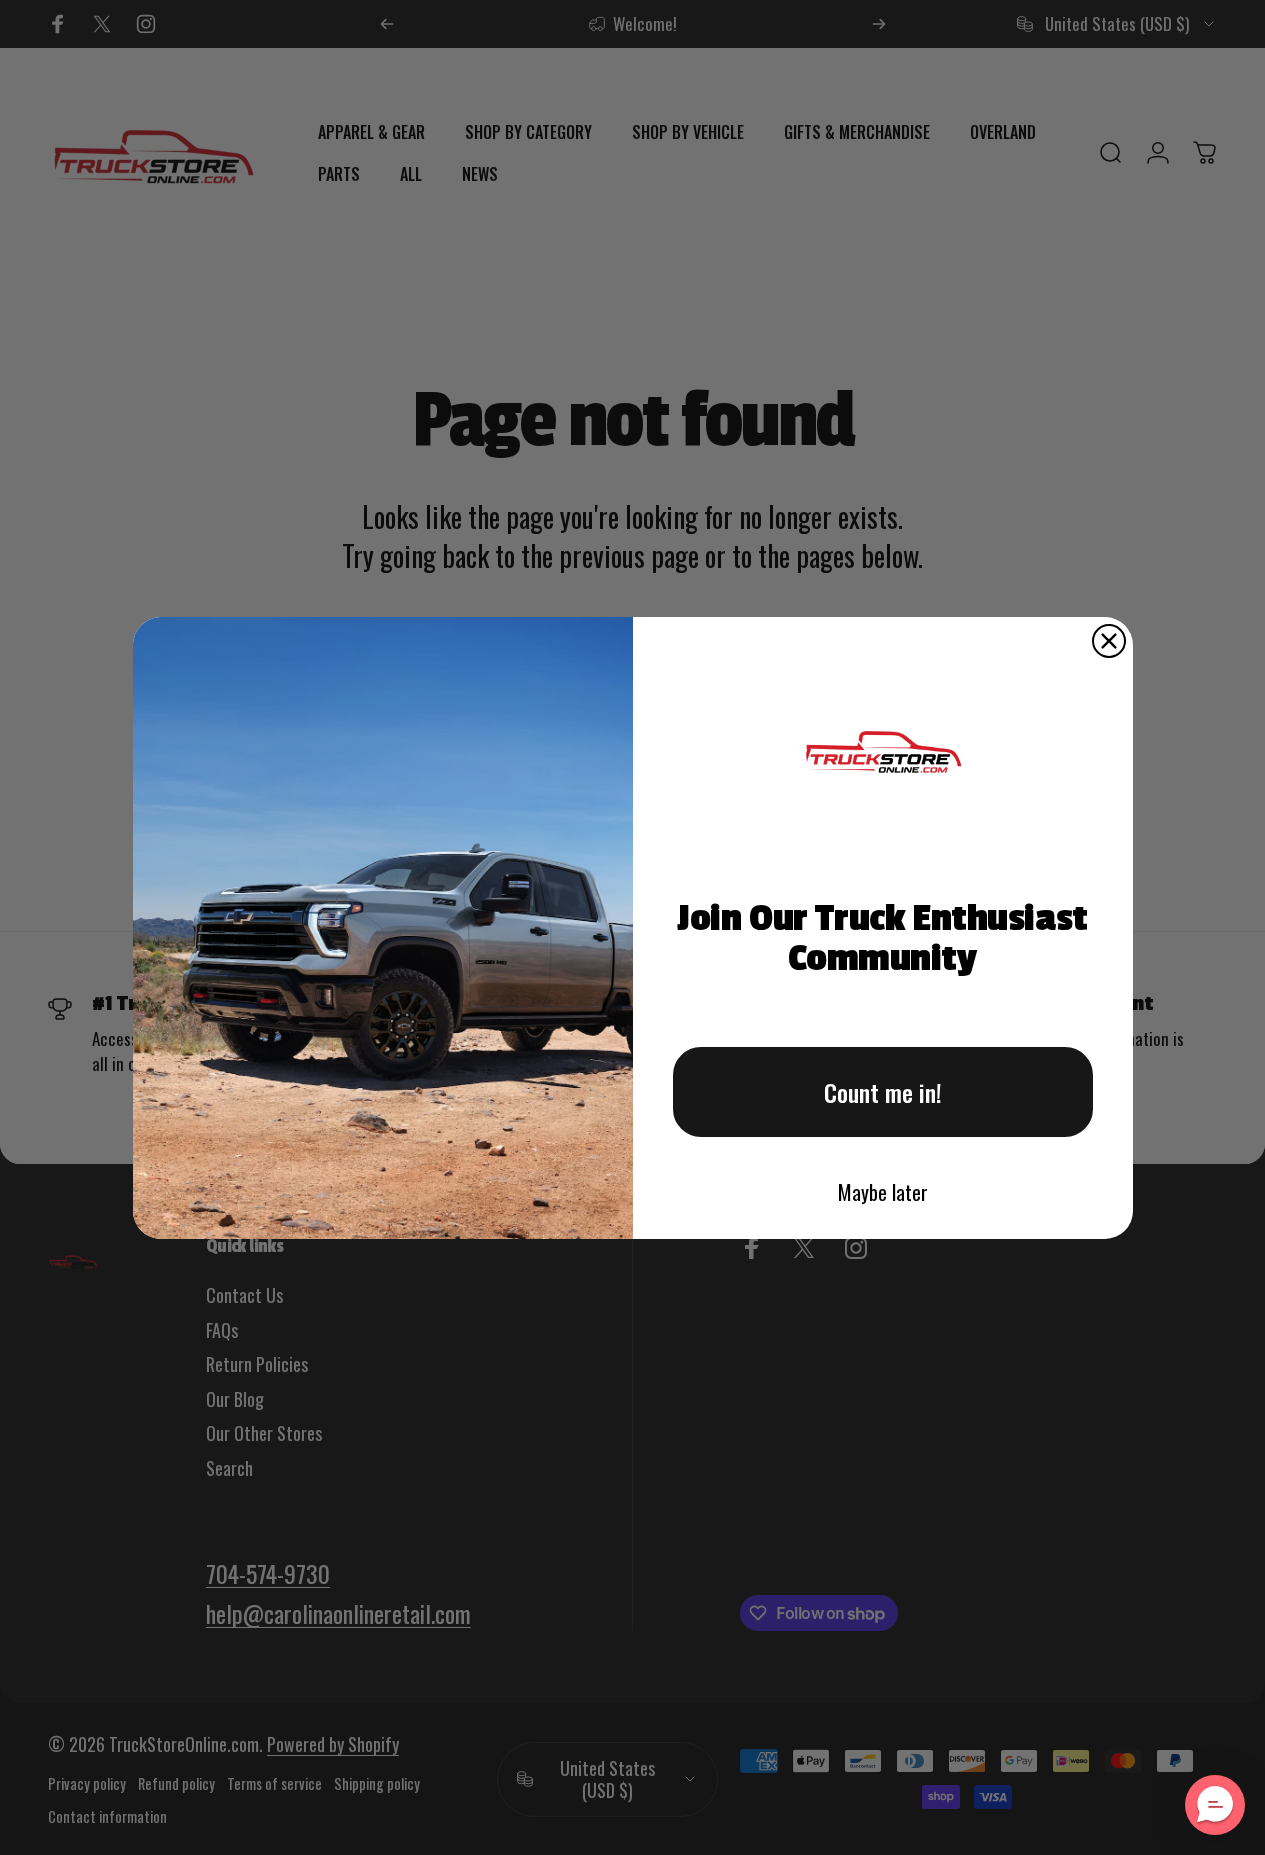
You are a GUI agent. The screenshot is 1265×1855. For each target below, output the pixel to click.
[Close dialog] (1109, 641)
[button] (1215, 1805)
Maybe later (883, 1192)
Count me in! (883, 1092)
